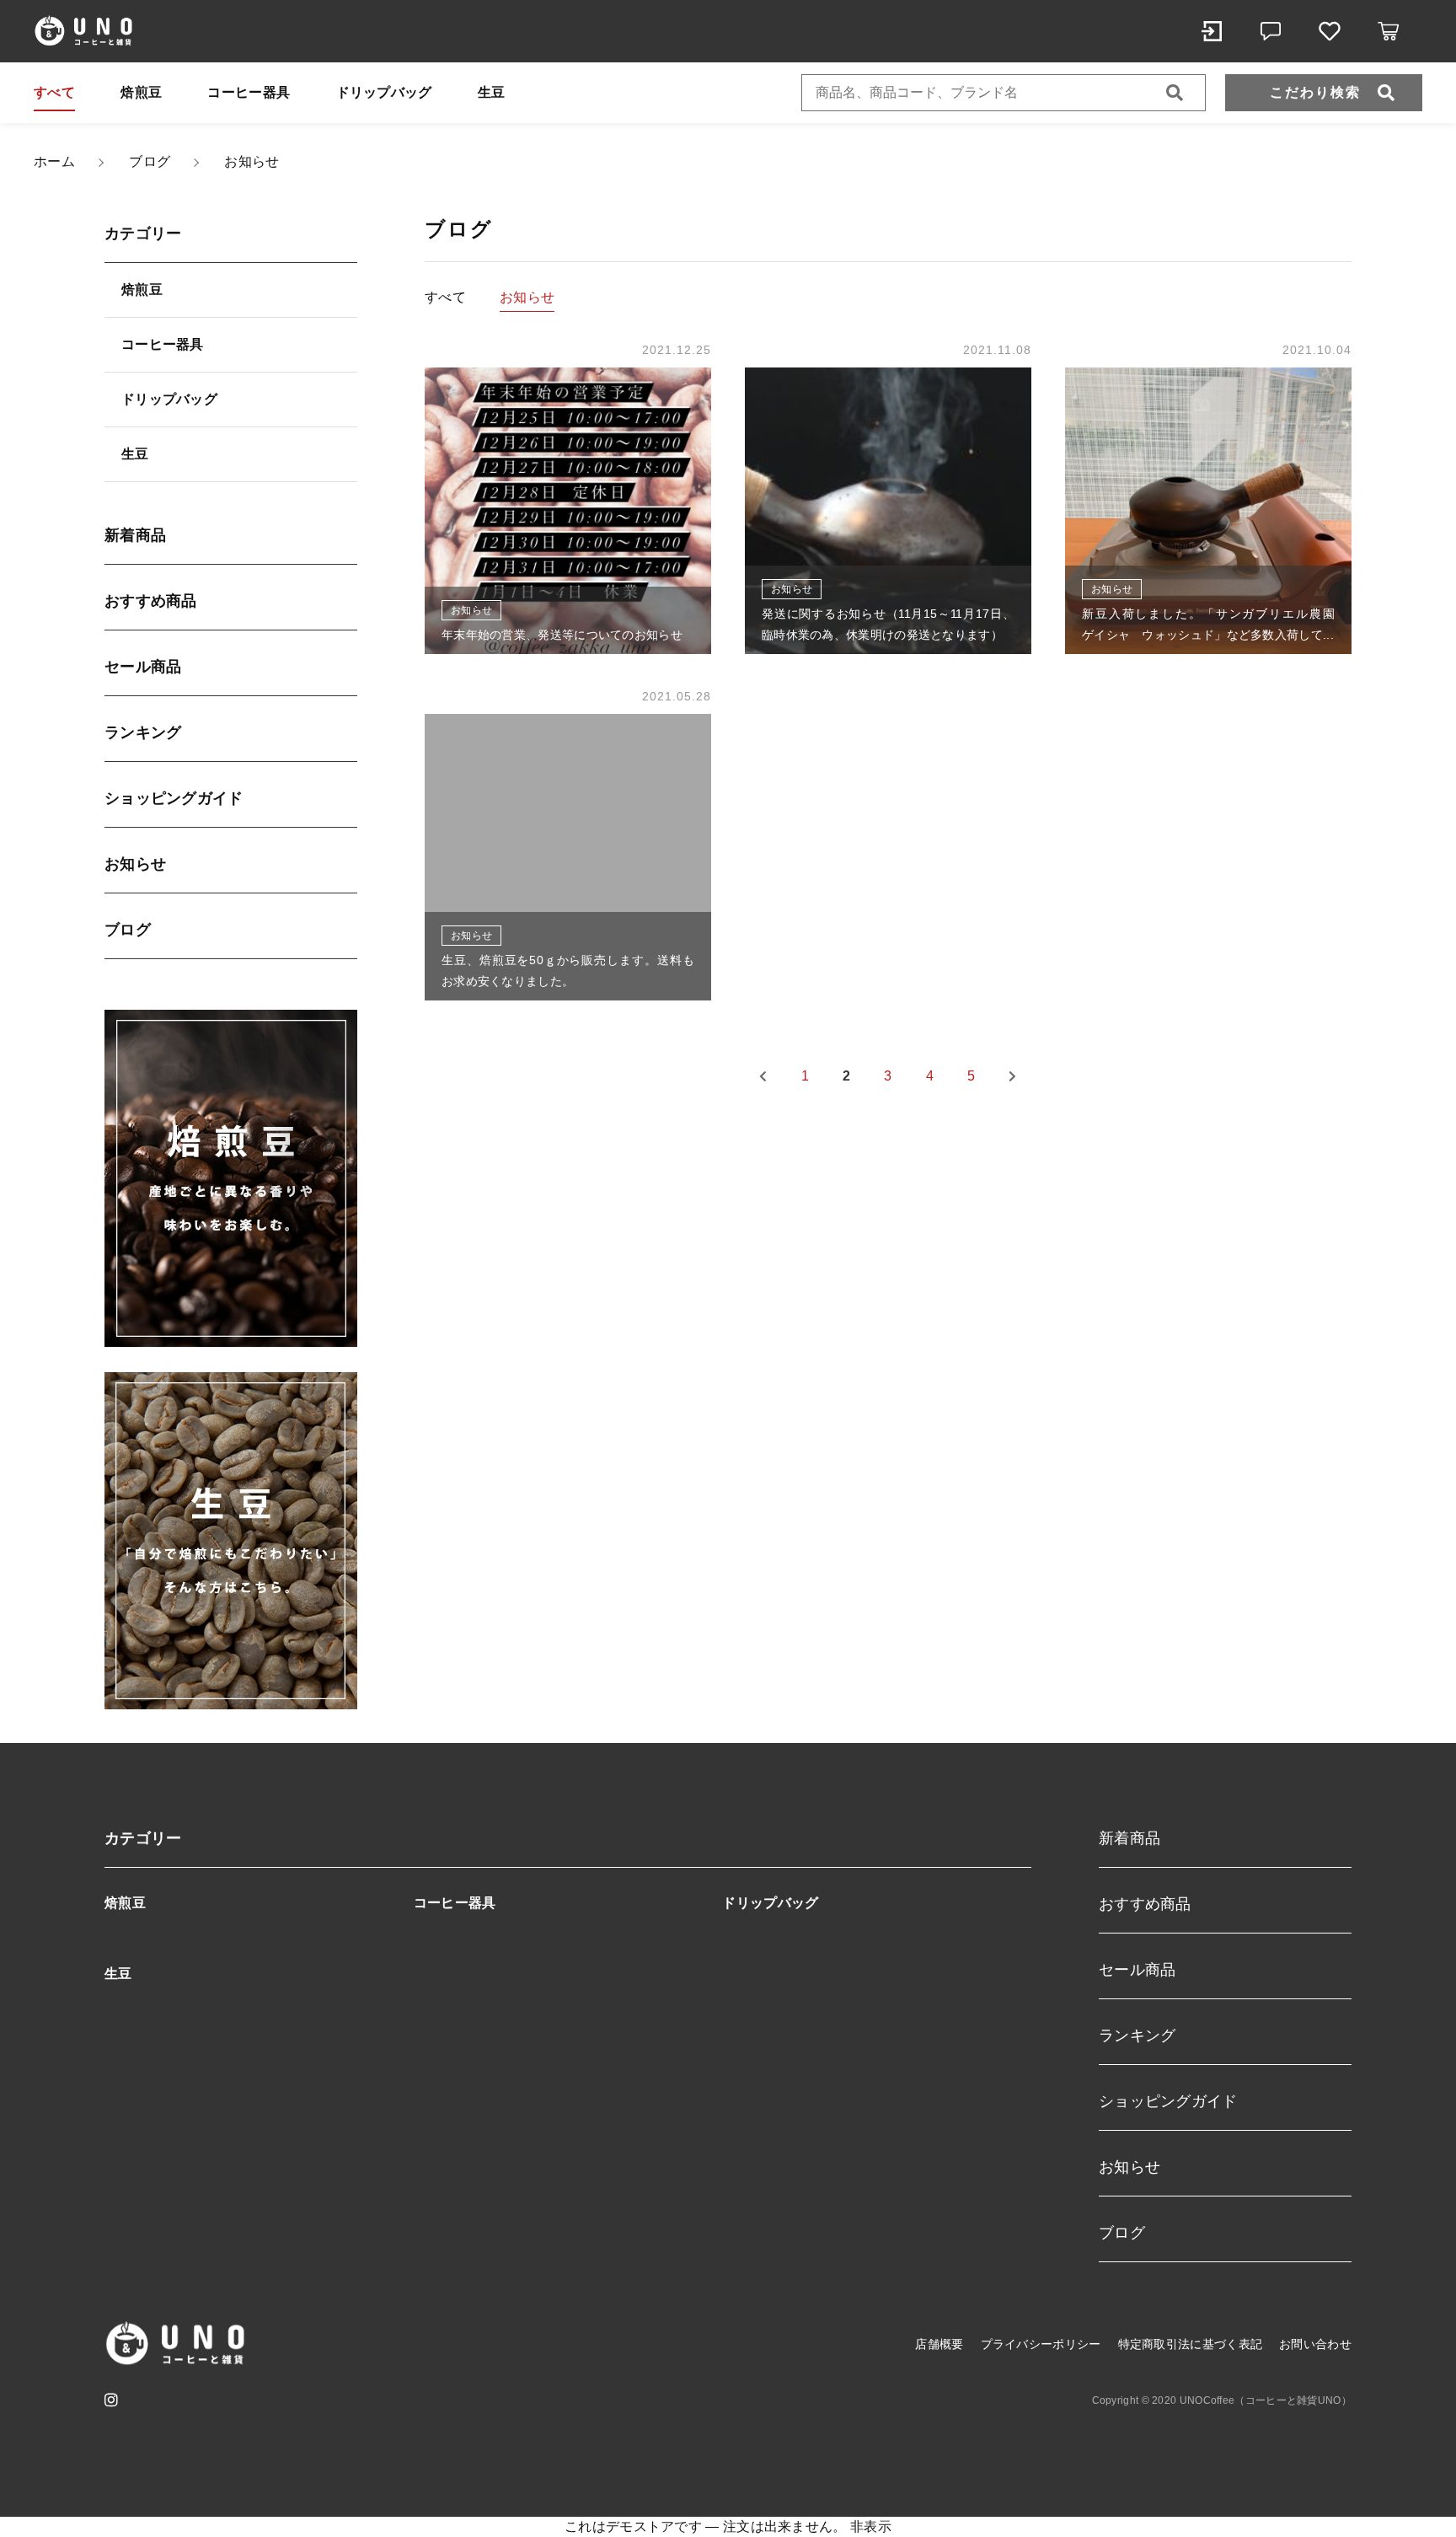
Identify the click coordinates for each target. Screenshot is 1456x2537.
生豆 (492, 92)
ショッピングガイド (174, 798)
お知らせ (135, 864)
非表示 (871, 2526)
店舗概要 (939, 2344)
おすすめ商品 (151, 601)
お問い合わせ (1315, 2344)
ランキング (143, 732)
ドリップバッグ (384, 92)
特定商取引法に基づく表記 (1191, 2344)
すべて (54, 92)
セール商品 (143, 667)
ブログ (128, 930)
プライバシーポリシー (1041, 2344)
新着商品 (135, 535)
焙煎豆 (141, 92)
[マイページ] (1212, 31)
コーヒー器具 (249, 92)
